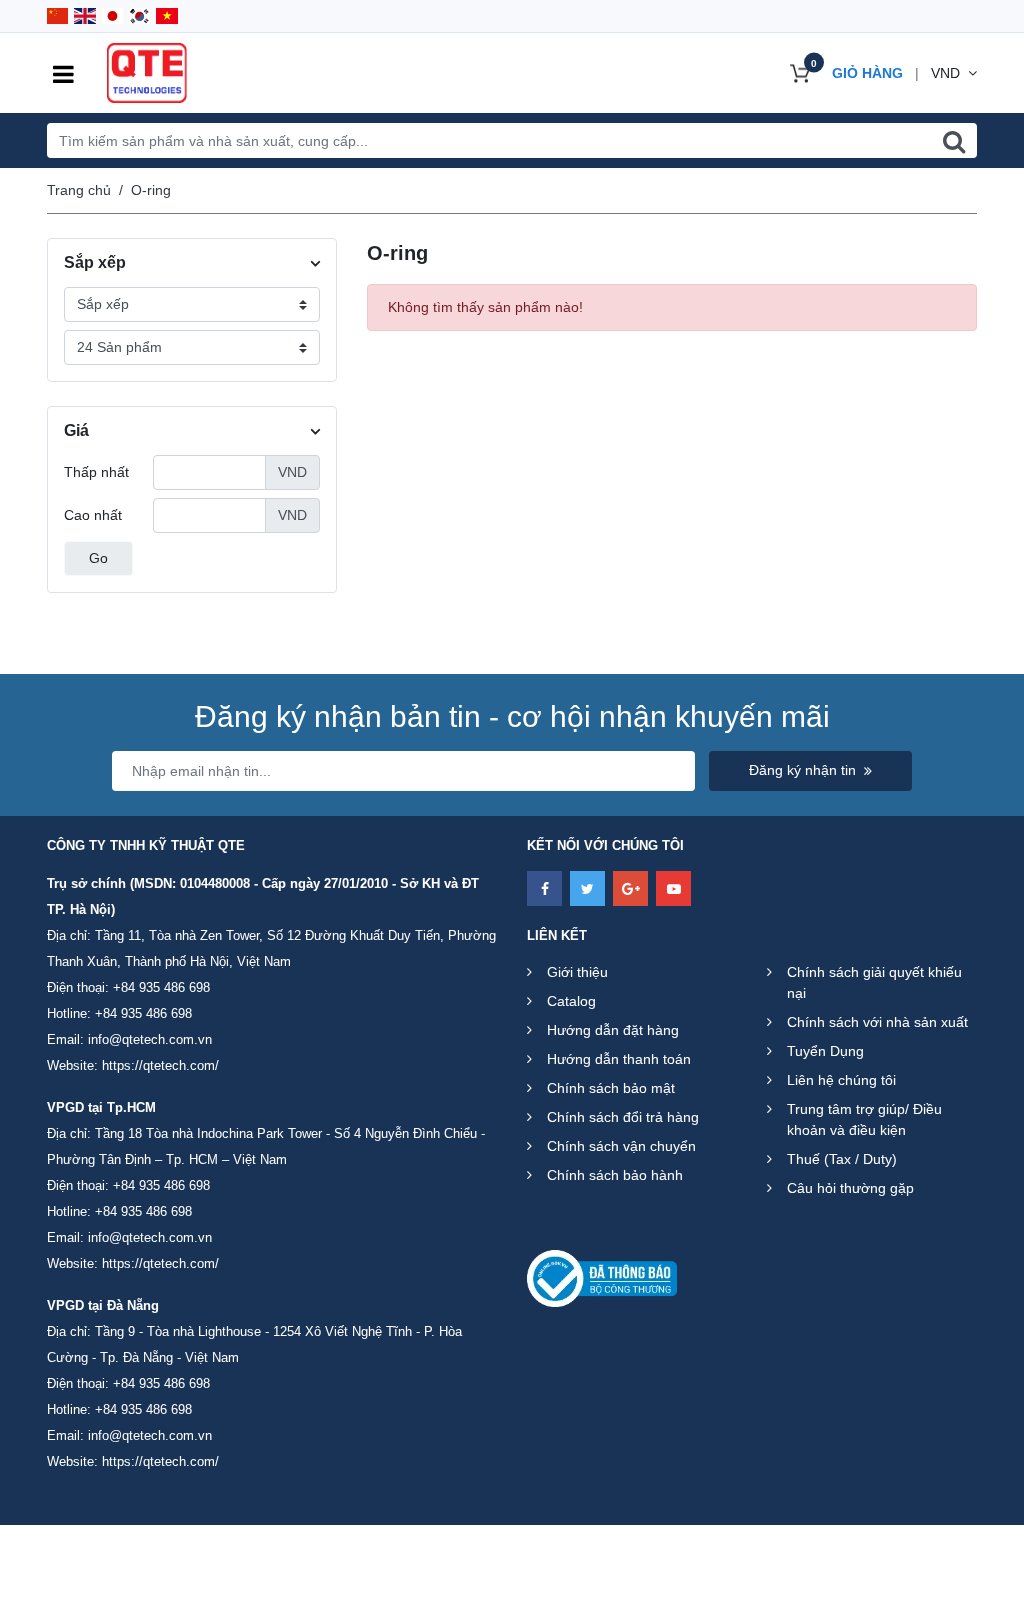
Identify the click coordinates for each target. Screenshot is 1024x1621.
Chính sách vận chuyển (621, 1146)
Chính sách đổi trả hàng (623, 1117)
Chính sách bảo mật (611, 1088)
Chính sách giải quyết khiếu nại (874, 982)
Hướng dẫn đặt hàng (613, 1030)
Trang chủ (79, 190)
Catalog (571, 1001)
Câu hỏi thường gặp (850, 1188)
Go (98, 558)
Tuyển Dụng (825, 1051)
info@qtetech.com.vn (150, 1039)
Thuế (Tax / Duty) (842, 1159)
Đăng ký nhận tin (802, 770)
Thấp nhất (96, 472)
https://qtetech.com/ (160, 1065)
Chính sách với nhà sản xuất (877, 1022)
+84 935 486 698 (161, 987)
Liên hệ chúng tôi (841, 1080)
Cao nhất (93, 515)
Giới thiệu (577, 972)
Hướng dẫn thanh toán (619, 1059)
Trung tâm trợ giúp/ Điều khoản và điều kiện (864, 1119)
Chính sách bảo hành (615, 1175)
